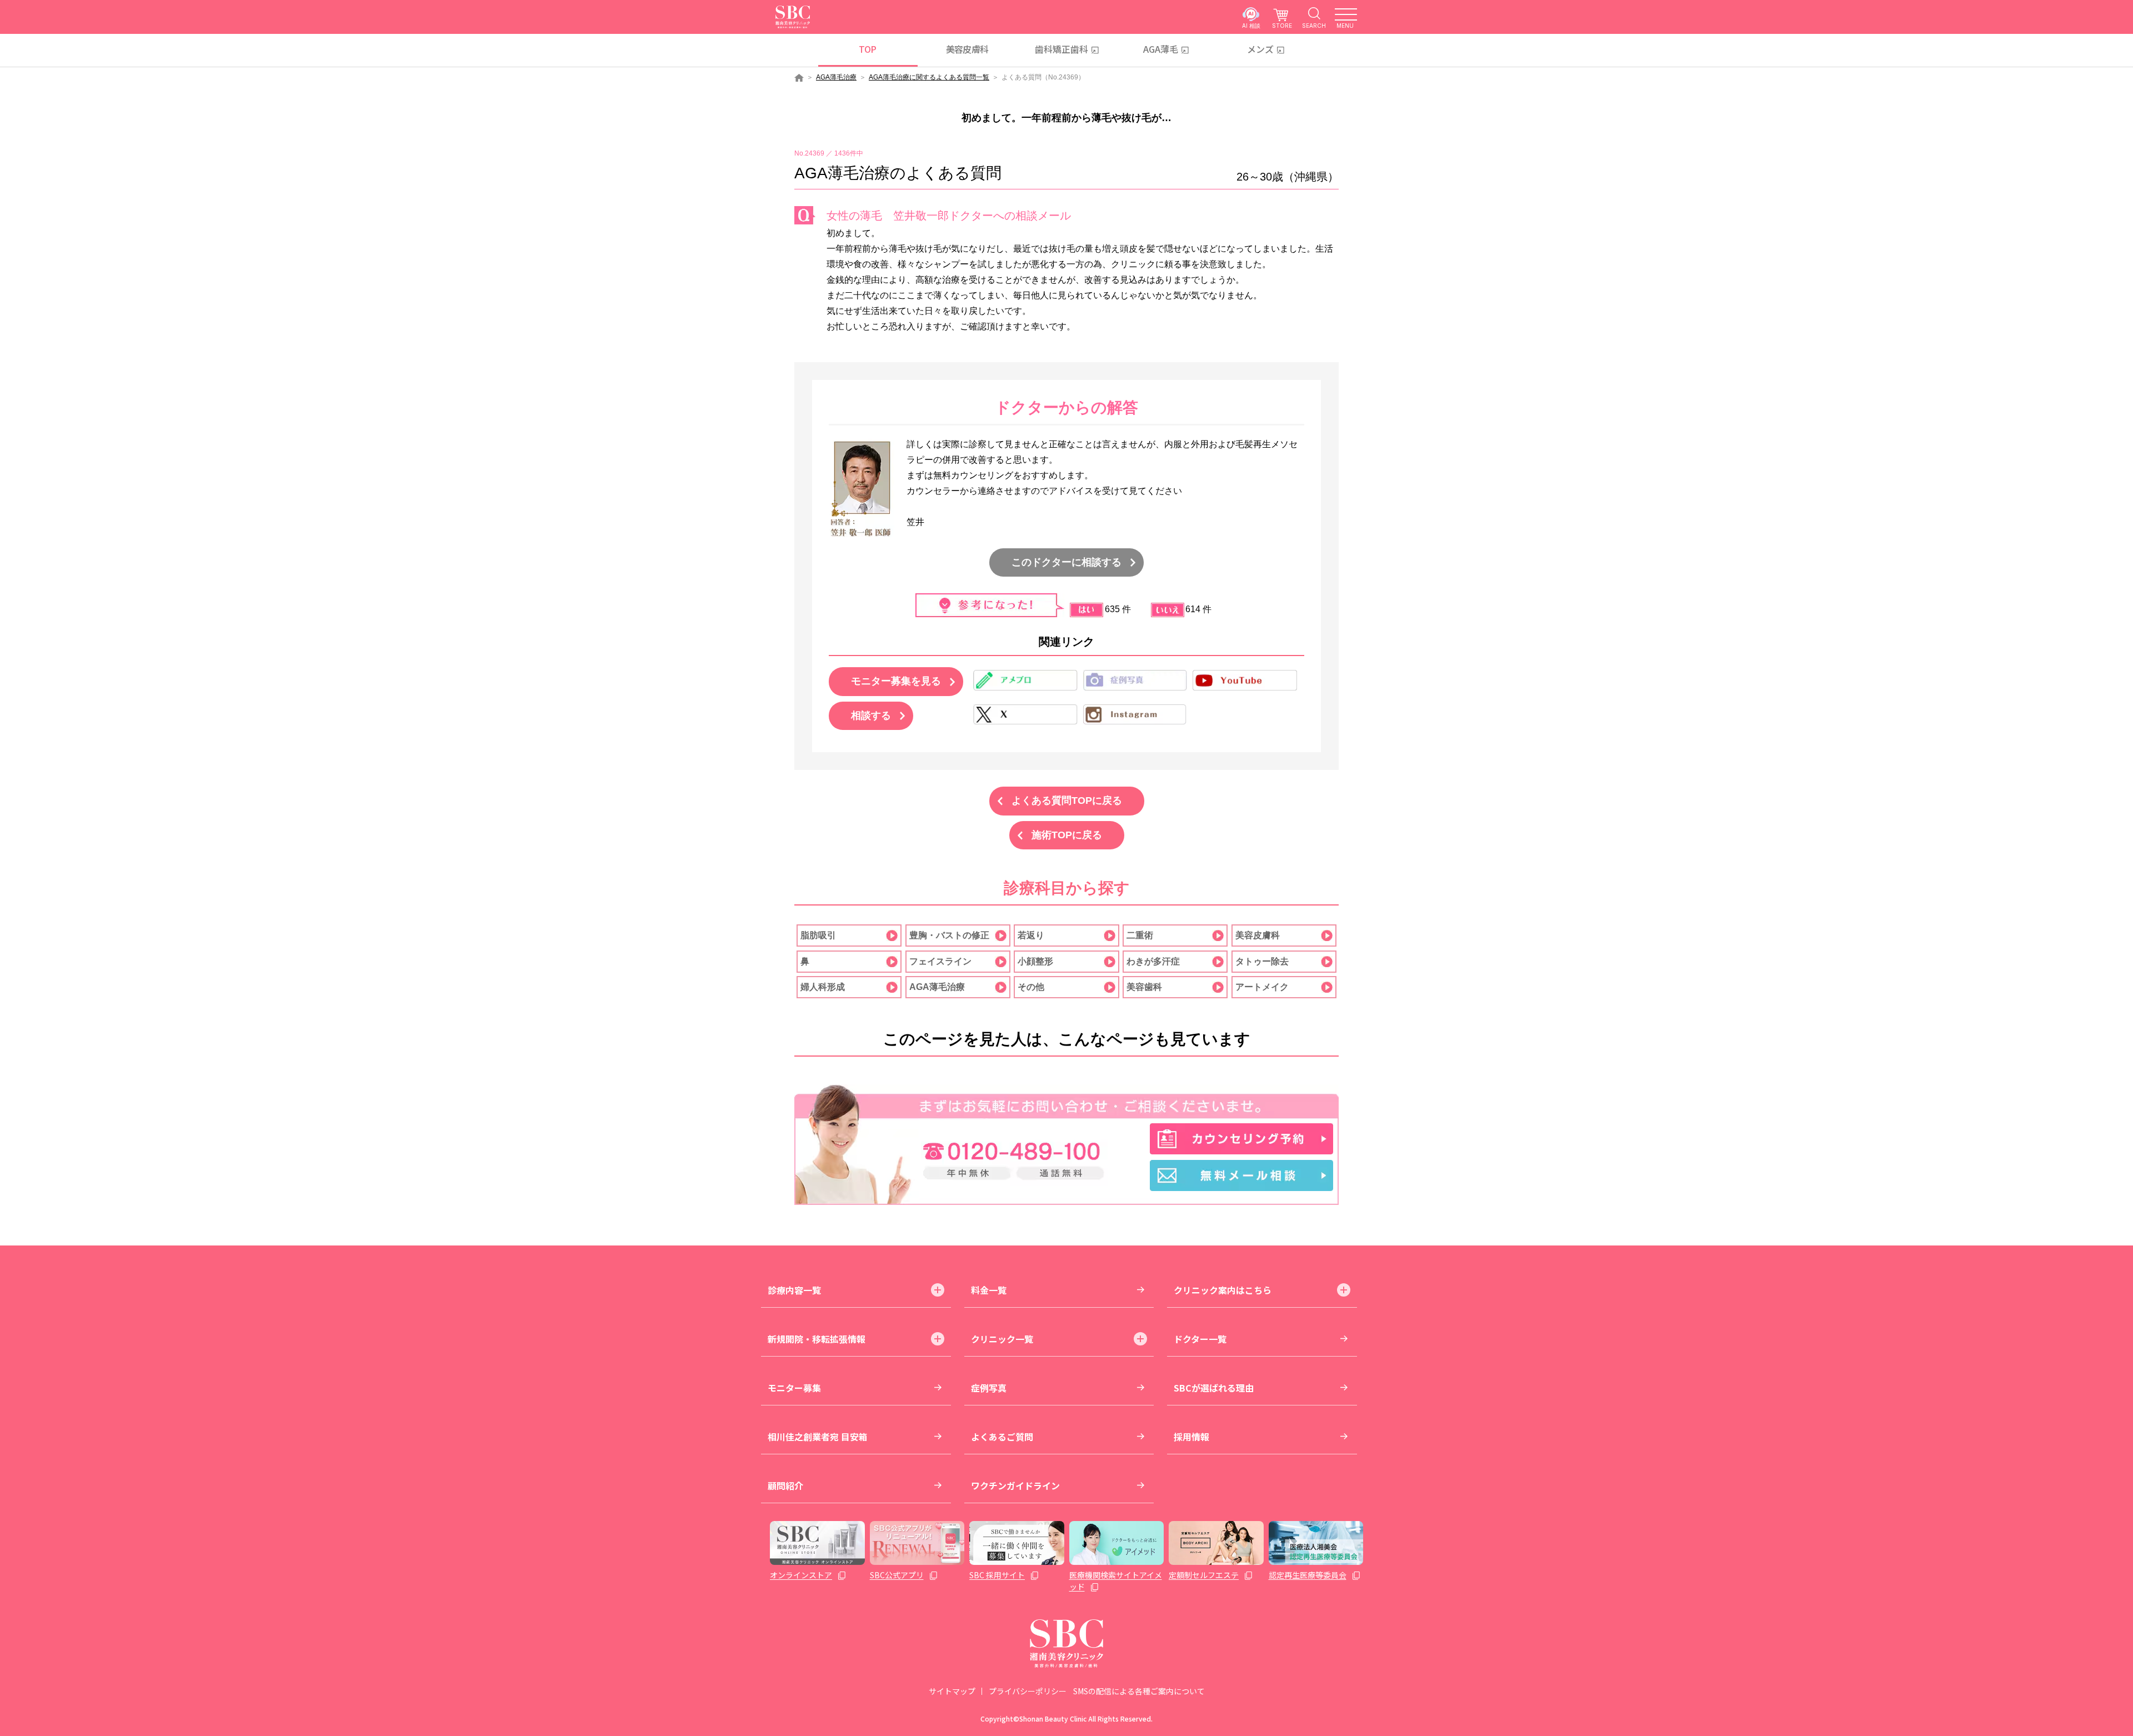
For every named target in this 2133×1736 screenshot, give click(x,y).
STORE (1282, 25)
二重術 (1140, 935)
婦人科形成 (823, 987)
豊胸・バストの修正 (949, 935)
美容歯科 (1144, 987)
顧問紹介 (785, 1485)
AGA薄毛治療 (836, 77)
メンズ (1260, 49)
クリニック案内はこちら (1223, 1290)
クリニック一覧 (1002, 1339)
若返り (1031, 935)
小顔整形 (1035, 961)
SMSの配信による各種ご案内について (1139, 1691)
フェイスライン (940, 961)
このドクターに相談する (1066, 562)
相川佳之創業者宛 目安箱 (818, 1437)
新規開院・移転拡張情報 (817, 1339)
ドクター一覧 (1200, 1339)
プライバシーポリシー (1028, 1691)
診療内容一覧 (794, 1290)
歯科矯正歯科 (1062, 49)
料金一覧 (989, 1290)
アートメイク (1262, 987)
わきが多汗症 (1153, 961)
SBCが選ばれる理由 (1214, 1388)
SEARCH (1314, 25)
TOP (867, 49)
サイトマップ (952, 1691)
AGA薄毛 (1161, 49)
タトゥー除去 (1262, 961)
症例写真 (989, 1388)
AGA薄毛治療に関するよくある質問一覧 (929, 77)
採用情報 (1191, 1437)
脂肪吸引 (818, 935)
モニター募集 (794, 1388)
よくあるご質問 (1002, 1437)
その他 (1031, 987)
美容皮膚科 (967, 49)
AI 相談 (1251, 25)
